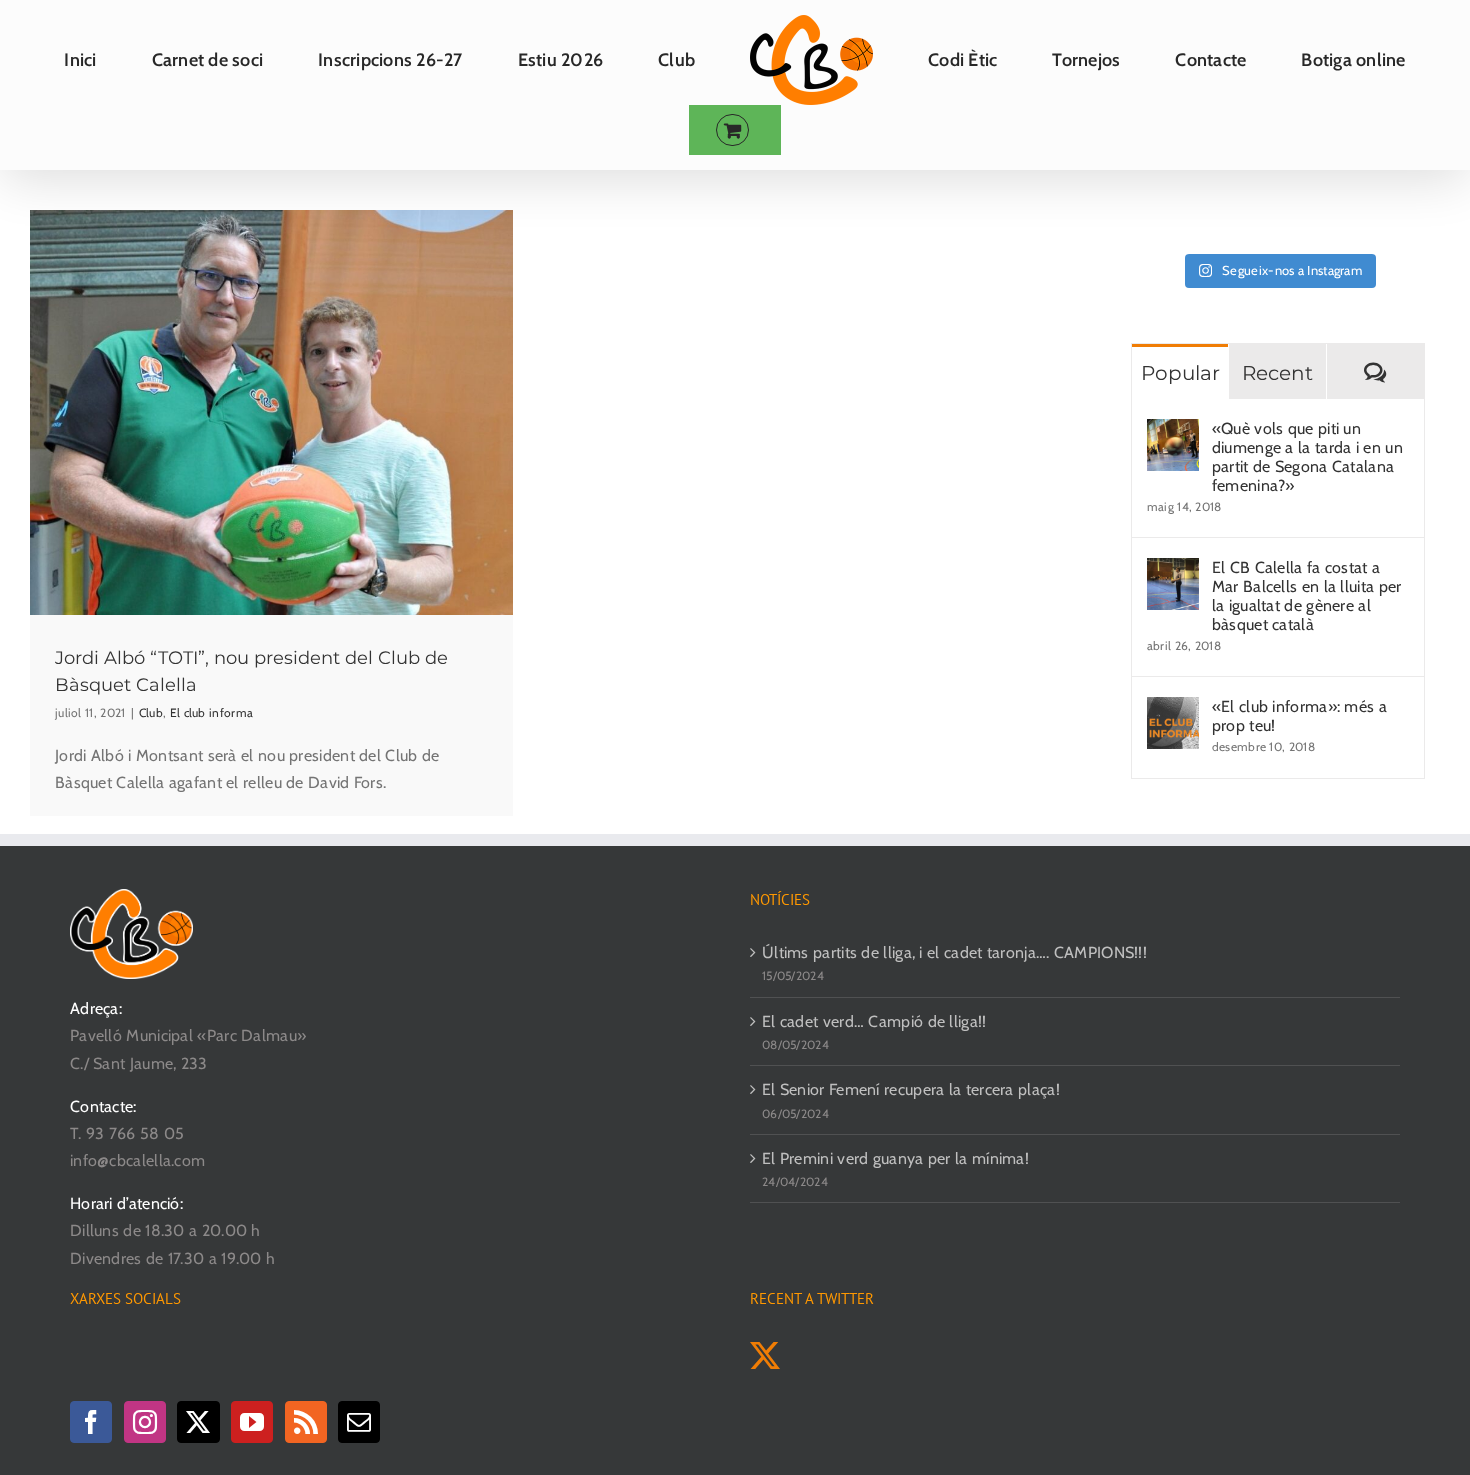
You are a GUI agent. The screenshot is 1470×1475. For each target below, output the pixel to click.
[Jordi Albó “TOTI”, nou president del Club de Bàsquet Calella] (271, 412)
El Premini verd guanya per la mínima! (895, 1158)
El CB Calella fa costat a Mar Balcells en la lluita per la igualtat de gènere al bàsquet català (1307, 596)
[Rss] (306, 1422)
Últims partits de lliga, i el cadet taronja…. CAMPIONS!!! (954, 952)
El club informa (212, 712)
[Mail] (359, 1422)
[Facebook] (91, 1422)
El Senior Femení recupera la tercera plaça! (911, 1089)
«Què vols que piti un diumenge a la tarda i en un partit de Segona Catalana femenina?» (1307, 457)
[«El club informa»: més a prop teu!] (1173, 710)
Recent (1277, 373)
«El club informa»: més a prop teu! (1299, 716)
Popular (1180, 373)
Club (151, 712)
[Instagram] (145, 1422)
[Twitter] (198, 1422)
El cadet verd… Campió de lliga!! (874, 1021)
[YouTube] (252, 1422)
